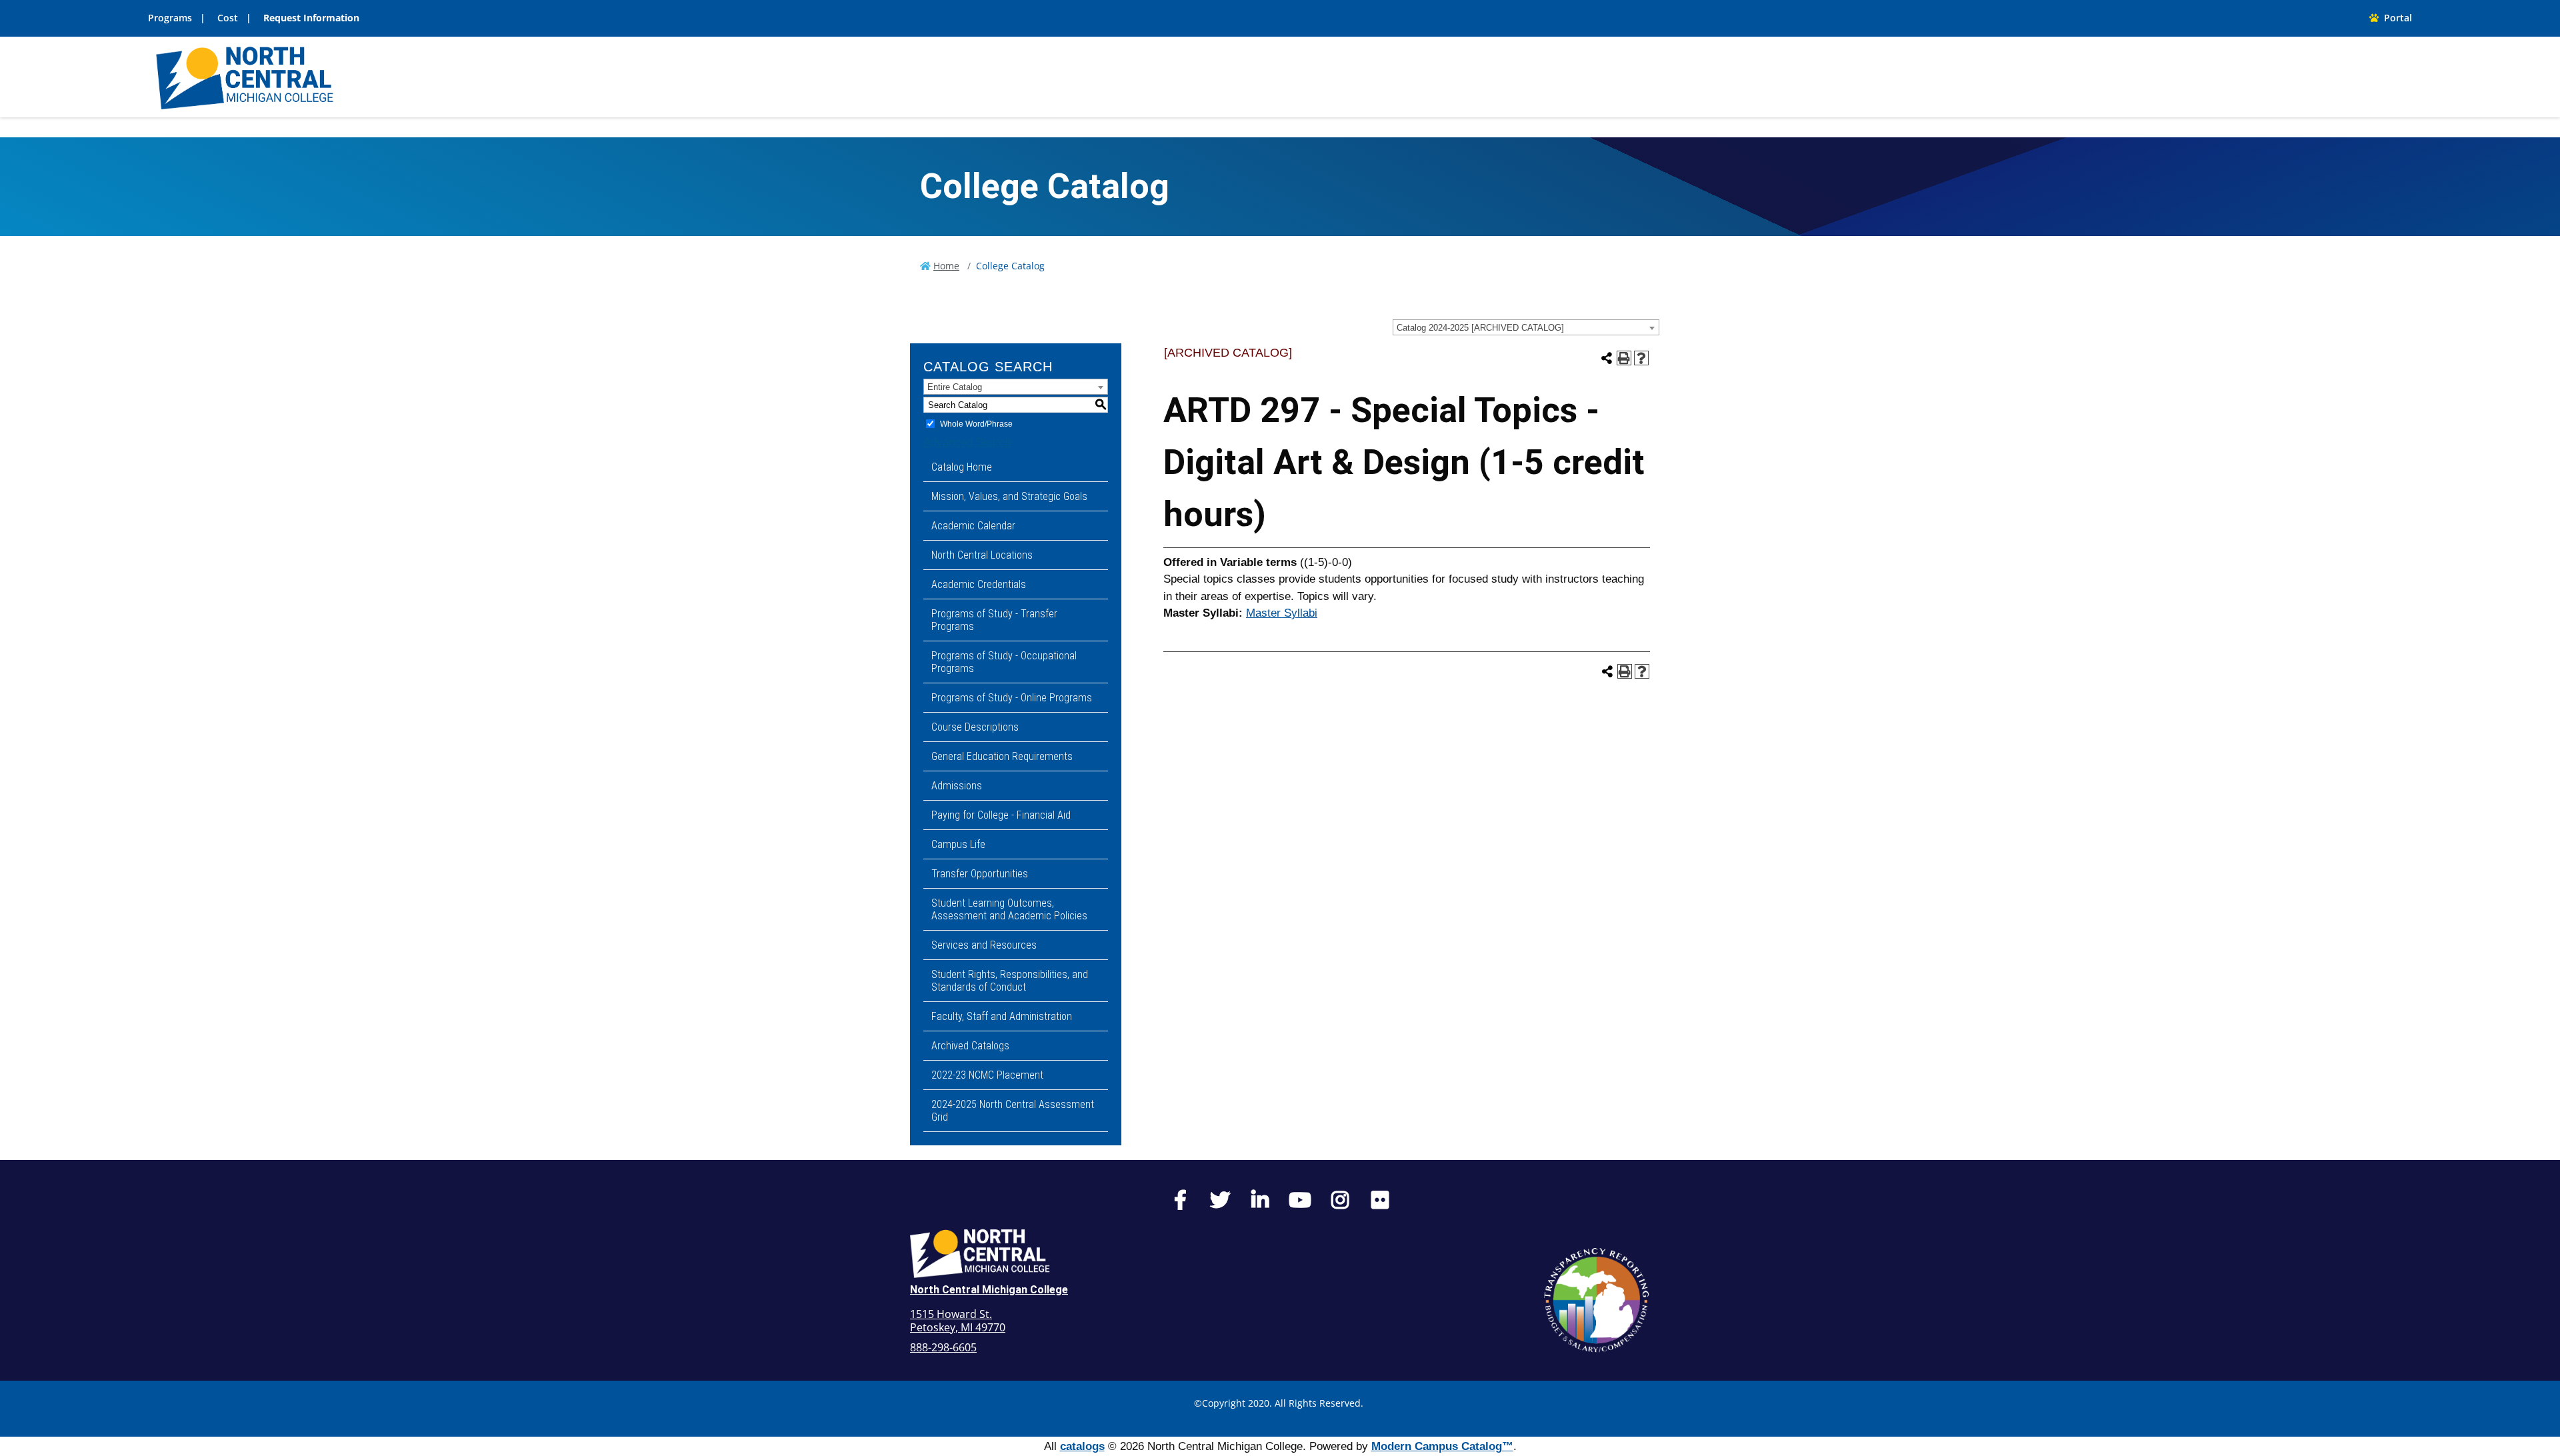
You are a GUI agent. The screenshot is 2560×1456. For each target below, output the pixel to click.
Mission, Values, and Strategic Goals (1009, 496)
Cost (228, 18)
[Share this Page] (1607, 358)
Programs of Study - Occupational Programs (1004, 662)
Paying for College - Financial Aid (1001, 815)
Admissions (957, 786)
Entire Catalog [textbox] (955, 387)
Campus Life (958, 844)
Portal (2395, 18)
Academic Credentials (979, 584)
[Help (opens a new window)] (1641, 358)
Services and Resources (984, 945)
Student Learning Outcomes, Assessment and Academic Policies (1009, 909)
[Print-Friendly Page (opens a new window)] (1624, 358)
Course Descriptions (975, 727)
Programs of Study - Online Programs (1012, 698)
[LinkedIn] (1260, 1203)
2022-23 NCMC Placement (987, 1075)
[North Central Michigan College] (245, 76)
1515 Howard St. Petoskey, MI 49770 (958, 1321)
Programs (170, 18)
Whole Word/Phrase (976, 424)
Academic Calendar (973, 526)
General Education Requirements (1002, 756)
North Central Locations (982, 555)
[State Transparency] (1597, 1300)
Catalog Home (962, 467)
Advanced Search (967, 442)
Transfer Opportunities (980, 874)
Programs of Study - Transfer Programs (994, 620)
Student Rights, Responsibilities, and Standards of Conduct (1010, 981)
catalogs (1082, 1446)
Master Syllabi (1282, 613)
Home (946, 266)
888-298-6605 (943, 1347)
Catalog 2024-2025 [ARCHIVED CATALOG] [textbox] (1480, 328)
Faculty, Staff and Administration (1002, 1016)
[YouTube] (1300, 1203)
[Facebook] (1180, 1203)
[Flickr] (1380, 1203)
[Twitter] (1220, 1203)
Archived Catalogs (970, 1046)
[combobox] (1526, 327)
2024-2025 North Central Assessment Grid (1013, 1111)
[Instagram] (1340, 1203)
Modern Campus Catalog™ (1442, 1446)
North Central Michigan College (989, 1290)
